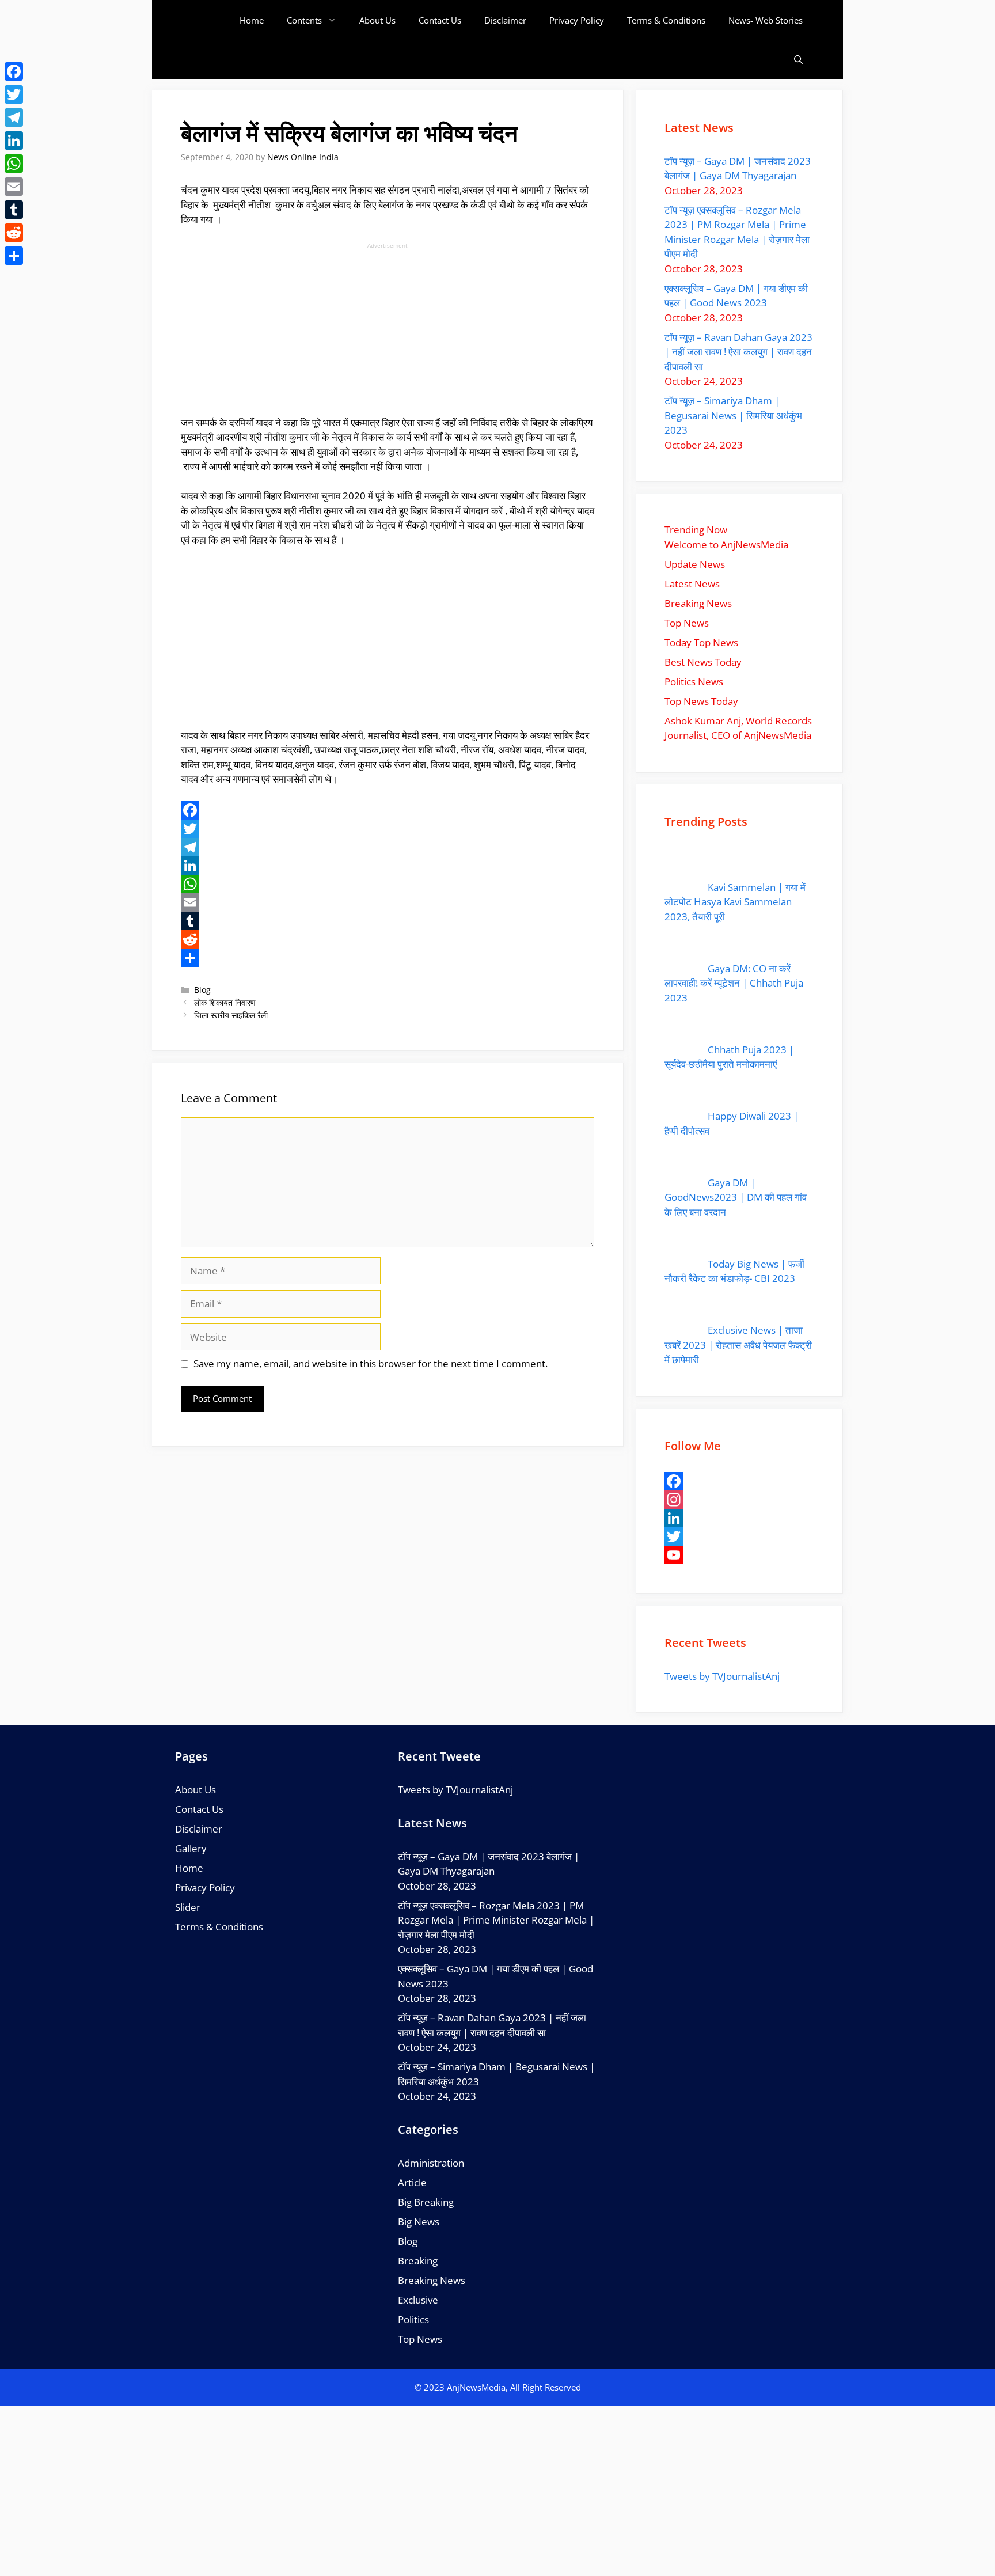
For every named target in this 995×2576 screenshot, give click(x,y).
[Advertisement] (388, 331)
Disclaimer (505, 20)
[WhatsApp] (388, 884)
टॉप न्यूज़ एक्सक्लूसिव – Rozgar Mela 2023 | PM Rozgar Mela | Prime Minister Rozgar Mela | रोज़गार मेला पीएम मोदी (496, 1920)
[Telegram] (388, 847)
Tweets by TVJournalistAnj (722, 1676)
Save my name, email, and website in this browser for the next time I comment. (371, 1363)
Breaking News (432, 2280)
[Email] (388, 902)
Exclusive (418, 2300)
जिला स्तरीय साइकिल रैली (231, 1015)
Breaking (418, 2261)
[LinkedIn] (388, 866)
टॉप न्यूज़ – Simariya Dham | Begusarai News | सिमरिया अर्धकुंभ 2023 (733, 415)
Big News (419, 2222)
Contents (304, 20)
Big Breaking (426, 2202)
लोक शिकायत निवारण (225, 1002)
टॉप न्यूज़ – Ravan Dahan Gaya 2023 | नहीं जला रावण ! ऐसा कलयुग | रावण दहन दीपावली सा (738, 352)
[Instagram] (739, 1500)
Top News (420, 2339)
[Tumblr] (388, 921)
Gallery (191, 1848)
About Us (377, 20)
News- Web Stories (766, 20)
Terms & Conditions (666, 20)
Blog (202, 990)
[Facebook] (388, 810)
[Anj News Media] (209, 20)
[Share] (388, 958)
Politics (413, 2319)
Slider (188, 1907)
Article (412, 2182)
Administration (431, 2163)
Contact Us (440, 20)
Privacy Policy (577, 20)
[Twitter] (388, 829)
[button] (798, 60)
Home (252, 20)
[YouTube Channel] (739, 1555)
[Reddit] (388, 939)
